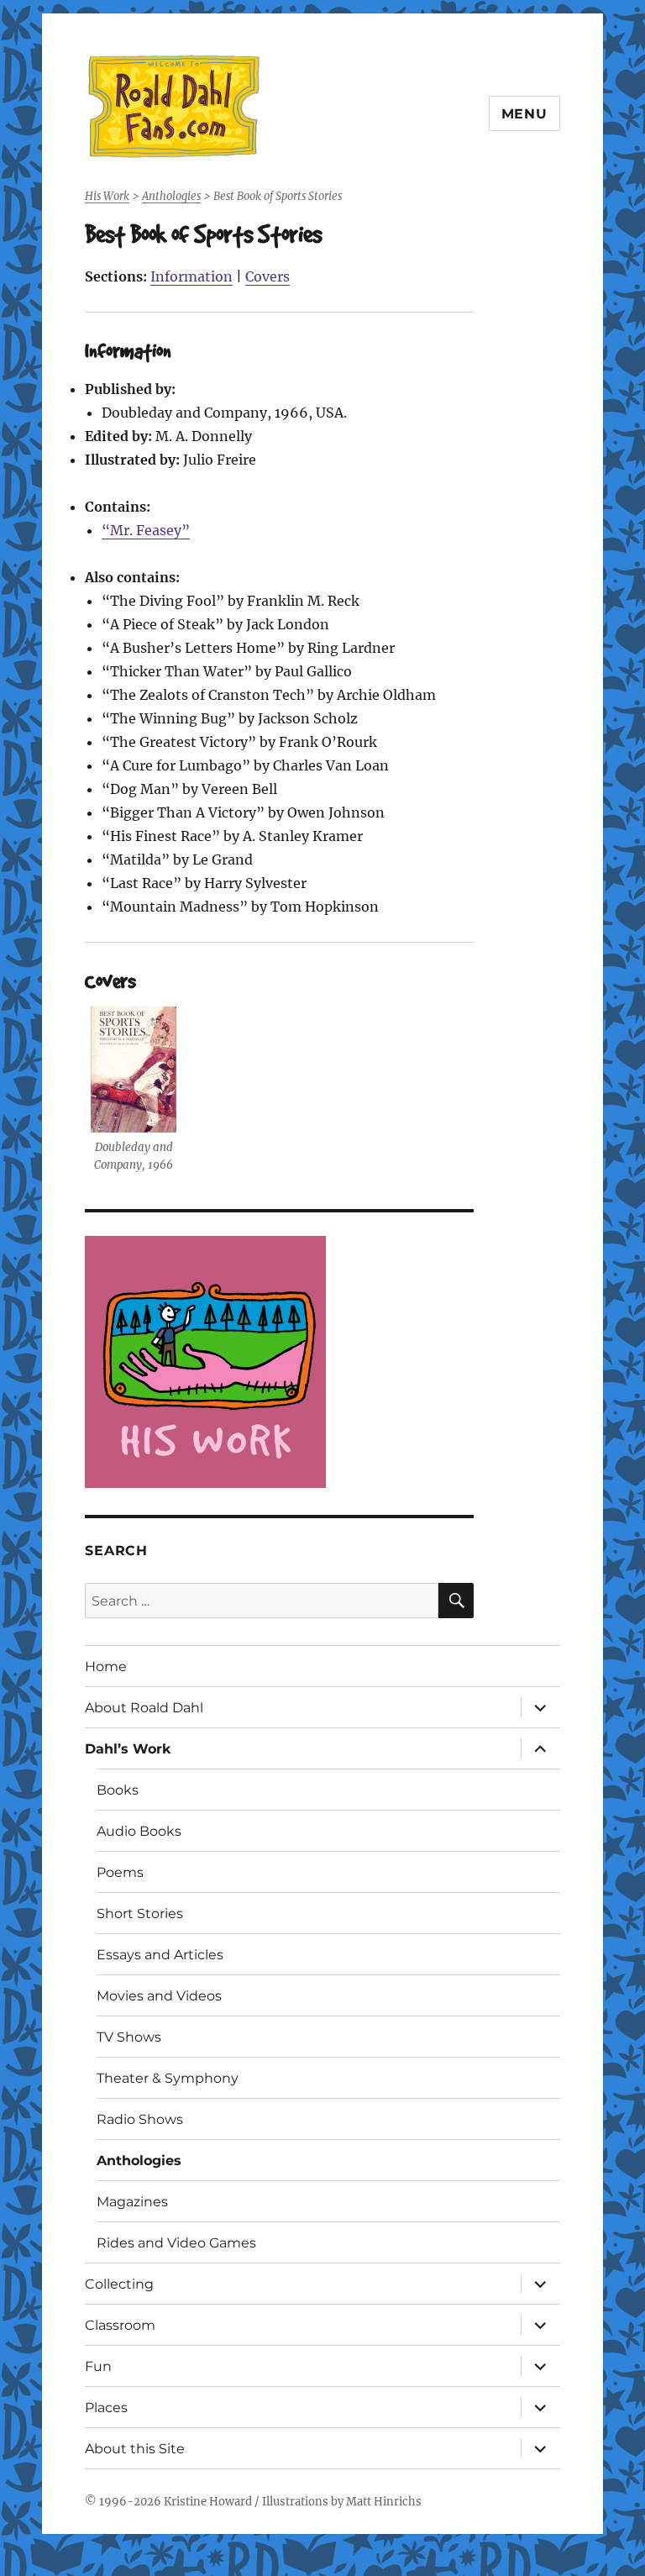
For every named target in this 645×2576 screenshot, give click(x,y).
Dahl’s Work (128, 1749)
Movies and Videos (159, 1996)
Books (118, 1790)
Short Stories (140, 1914)
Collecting (119, 2284)
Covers (267, 276)
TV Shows (129, 2037)
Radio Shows (140, 2119)
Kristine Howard (208, 2502)
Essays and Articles (160, 1955)
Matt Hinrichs (384, 2502)
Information (191, 276)
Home (106, 1667)
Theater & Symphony (168, 2078)
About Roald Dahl (144, 1708)
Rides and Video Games (176, 2243)
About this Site (135, 2449)
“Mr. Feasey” (146, 530)
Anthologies (139, 2161)
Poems (120, 1872)
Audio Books (139, 1831)
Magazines (132, 2202)
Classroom (120, 2325)
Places (106, 2408)
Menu (524, 114)
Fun (98, 2366)
